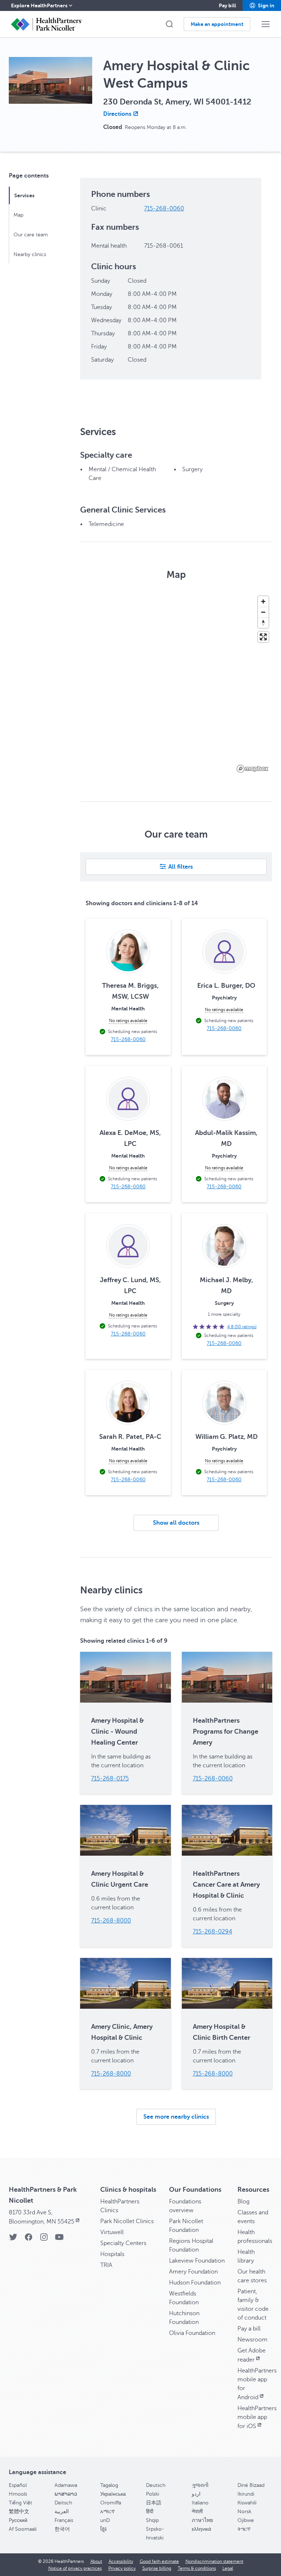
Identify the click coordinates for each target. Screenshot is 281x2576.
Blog (243, 2202)
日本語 (154, 2503)
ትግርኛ (244, 2529)
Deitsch (63, 2503)
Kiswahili (247, 2503)
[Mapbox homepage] (252, 769)
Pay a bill (249, 2329)
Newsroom (252, 2340)
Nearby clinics (30, 254)
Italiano (200, 2503)
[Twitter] (13, 2239)
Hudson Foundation (195, 2283)
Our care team (31, 235)
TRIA (106, 2265)
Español (18, 2485)
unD (105, 2520)
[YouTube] (59, 2239)
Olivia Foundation (192, 2333)
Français (64, 2520)
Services (24, 195)
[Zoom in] (263, 601)
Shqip (152, 2520)
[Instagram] (44, 2239)
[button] (262, 5)
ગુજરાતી (200, 2485)
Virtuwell (112, 2232)
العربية (62, 2512)
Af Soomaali (23, 2529)
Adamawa (66, 2485)
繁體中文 (19, 2512)
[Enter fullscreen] (263, 637)
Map (18, 215)
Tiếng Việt (20, 2503)
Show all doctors (176, 1523)
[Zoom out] (263, 612)
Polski (153, 2494)
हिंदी (150, 2512)
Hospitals (112, 2254)
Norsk (244, 2512)
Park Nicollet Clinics (127, 2221)
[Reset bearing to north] (263, 623)
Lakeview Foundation (197, 2261)
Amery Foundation (193, 2272)
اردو (196, 2494)
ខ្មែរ (103, 2529)
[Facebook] (29, 2239)
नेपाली (197, 2512)
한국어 (62, 2529)
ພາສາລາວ (66, 2494)
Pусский (18, 2520)
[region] (176, 684)
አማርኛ (108, 2512)
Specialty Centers (123, 2243)
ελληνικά (201, 2529)
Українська (113, 2494)
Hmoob (18, 2494)
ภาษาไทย (202, 2520)
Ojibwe (246, 2520)
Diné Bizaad (251, 2485)
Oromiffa (111, 2503)
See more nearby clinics (176, 2117)
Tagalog (109, 2485)
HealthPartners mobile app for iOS (257, 2417)
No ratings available (128, 1021)
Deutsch (156, 2485)
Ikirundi (246, 2494)
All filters (181, 867)
